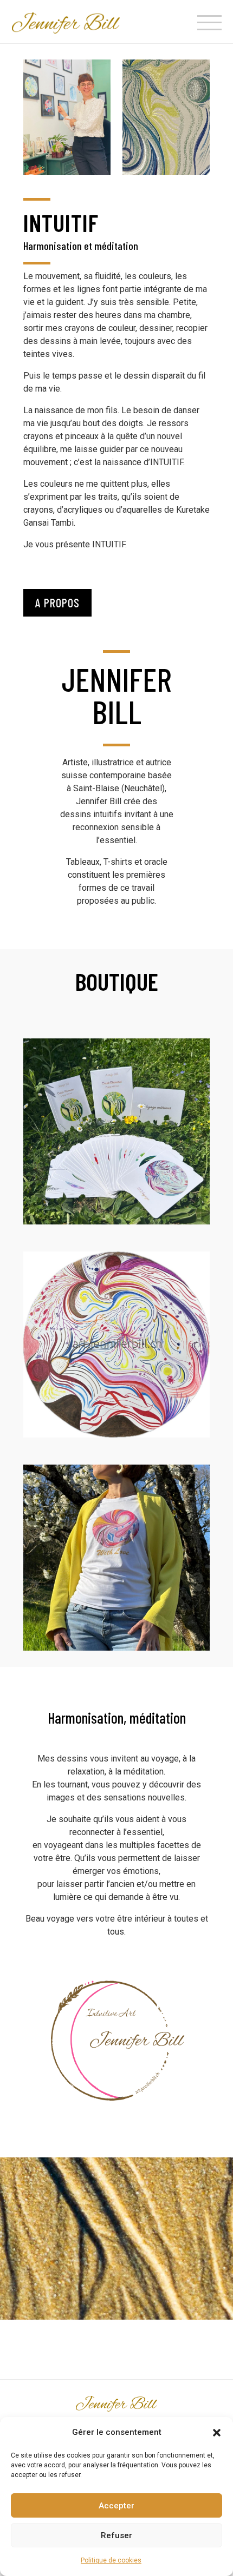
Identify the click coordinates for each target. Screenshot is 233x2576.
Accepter (116, 2506)
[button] (217, 2433)
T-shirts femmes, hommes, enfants (116, 1558)
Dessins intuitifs (117, 1345)
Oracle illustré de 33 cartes (117, 1131)
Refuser (116, 2535)
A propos (57, 602)
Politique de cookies (111, 2560)
